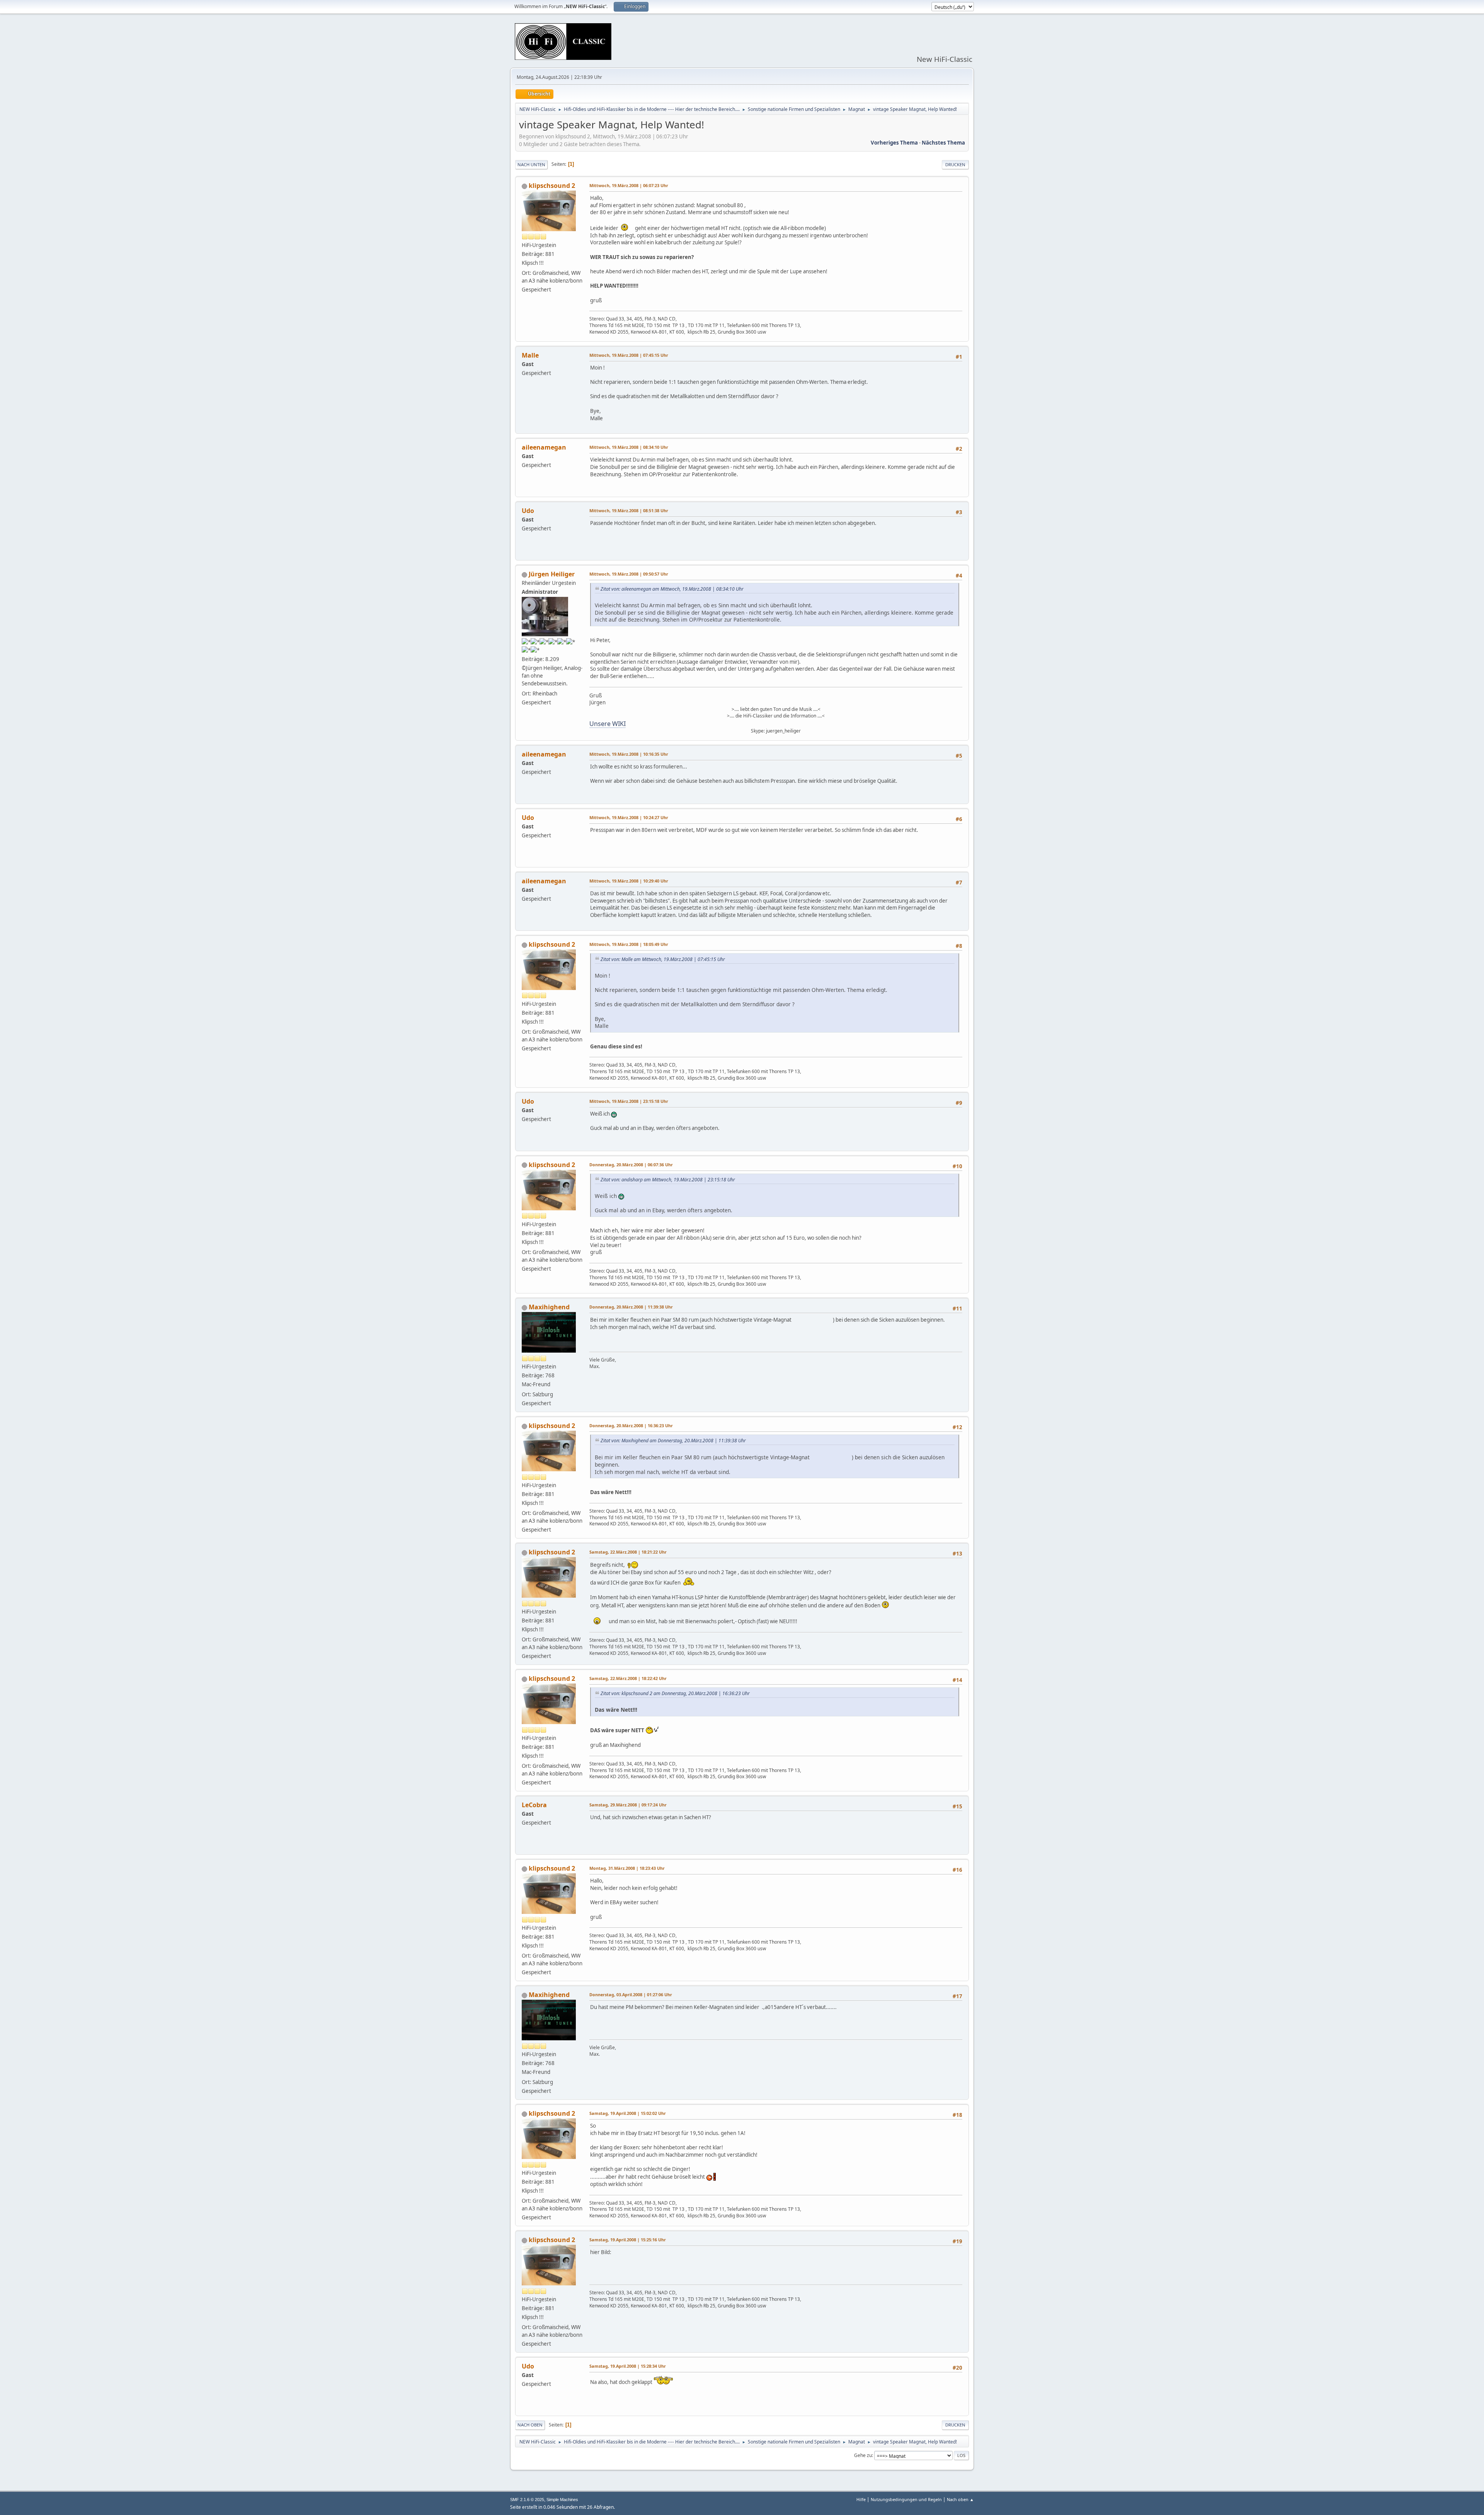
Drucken (955, 164)
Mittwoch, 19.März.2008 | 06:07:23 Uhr (629, 185)
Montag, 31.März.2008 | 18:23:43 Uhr (627, 1868)
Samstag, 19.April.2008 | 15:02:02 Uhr (628, 2113)
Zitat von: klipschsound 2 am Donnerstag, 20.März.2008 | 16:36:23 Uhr (675, 1693)
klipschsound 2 (552, 186)
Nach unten (531, 164)
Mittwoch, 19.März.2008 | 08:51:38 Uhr (629, 510)
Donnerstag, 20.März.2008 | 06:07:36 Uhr (631, 1165)
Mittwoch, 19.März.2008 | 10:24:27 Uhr (629, 817)
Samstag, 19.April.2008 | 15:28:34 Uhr (628, 2366)
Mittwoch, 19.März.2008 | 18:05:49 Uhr (629, 944)
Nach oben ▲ (960, 2499)
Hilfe (861, 2499)
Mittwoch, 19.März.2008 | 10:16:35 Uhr (629, 754)
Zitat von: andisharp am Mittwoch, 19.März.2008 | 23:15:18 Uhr (668, 1180)
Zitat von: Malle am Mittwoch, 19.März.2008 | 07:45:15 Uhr (663, 959)
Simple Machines (562, 2500)
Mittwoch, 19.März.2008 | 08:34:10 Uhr (629, 447)
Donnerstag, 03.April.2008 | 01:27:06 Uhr (631, 1994)
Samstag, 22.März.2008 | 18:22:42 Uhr (628, 1678)
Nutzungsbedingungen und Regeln (906, 2499)
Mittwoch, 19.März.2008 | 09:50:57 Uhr (629, 574)
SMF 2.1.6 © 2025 (527, 2500)
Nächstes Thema (943, 143)
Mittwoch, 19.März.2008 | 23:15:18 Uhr (629, 1101)
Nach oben (530, 2425)
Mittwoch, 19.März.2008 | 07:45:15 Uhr (629, 355)
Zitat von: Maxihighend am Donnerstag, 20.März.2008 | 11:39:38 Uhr (673, 1441)
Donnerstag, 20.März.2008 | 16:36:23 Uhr (631, 1425)
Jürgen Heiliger (552, 574)
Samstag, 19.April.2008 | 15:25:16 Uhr (628, 2240)
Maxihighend (549, 1307)
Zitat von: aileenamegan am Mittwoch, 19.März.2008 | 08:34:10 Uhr (672, 589)
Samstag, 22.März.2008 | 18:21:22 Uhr (628, 1552)
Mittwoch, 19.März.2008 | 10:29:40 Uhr (629, 881)
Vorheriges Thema (894, 143)
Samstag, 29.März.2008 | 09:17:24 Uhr (628, 1805)
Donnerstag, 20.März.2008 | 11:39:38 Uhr (631, 1307)
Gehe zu (863, 2455)
